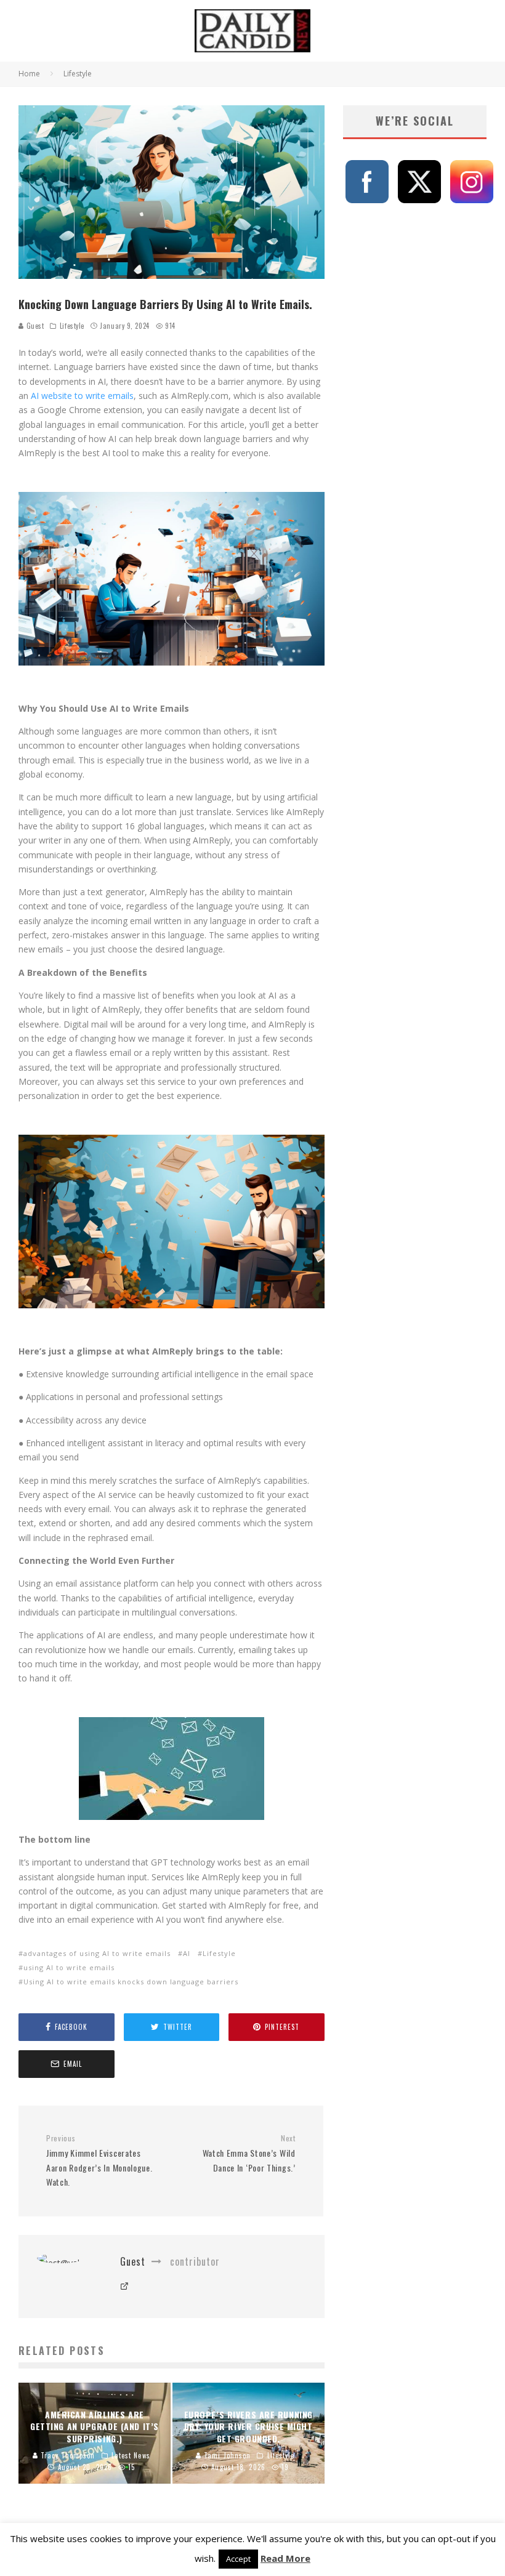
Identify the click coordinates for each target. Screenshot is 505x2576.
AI (187, 1953)
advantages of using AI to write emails (97, 1953)
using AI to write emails (69, 1967)
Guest (34, 326)
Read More (285, 2558)
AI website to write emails (82, 396)
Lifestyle (72, 326)
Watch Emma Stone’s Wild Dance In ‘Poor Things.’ (249, 2154)
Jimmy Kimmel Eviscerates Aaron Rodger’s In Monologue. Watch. (99, 2161)
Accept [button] (238, 2559)
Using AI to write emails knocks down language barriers (131, 1982)
